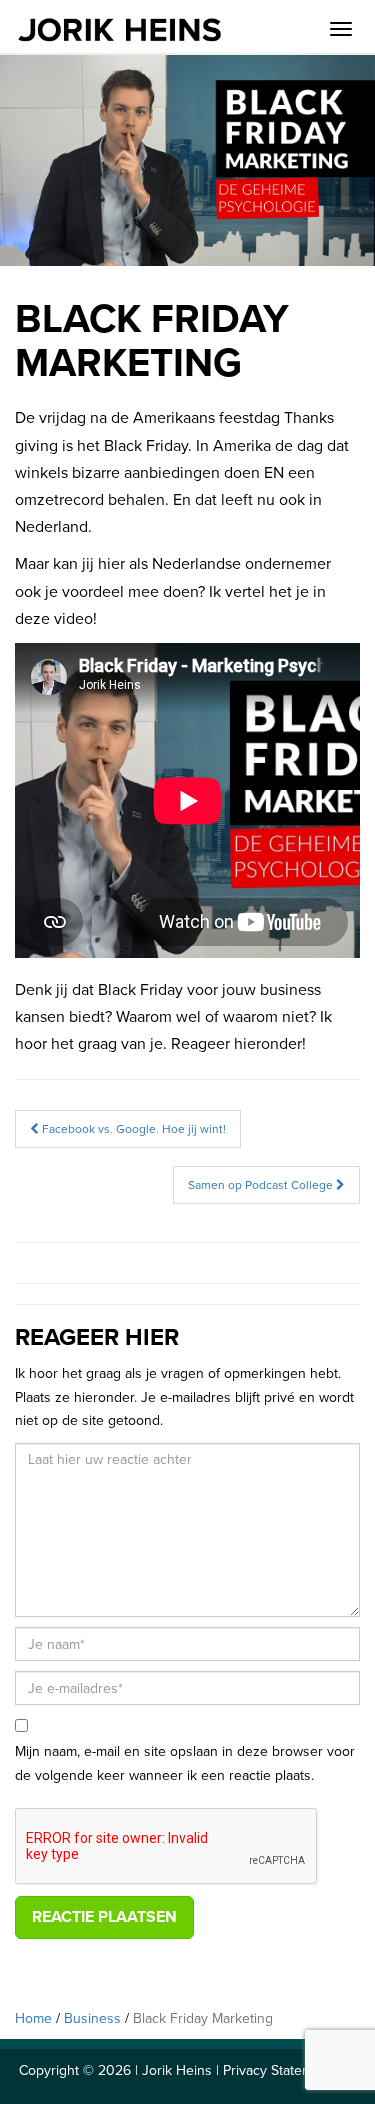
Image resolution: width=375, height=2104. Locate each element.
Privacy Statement (278, 2070)
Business (92, 2018)
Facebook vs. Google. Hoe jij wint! (132, 1129)
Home (33, 2018)
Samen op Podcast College (262, 1185)
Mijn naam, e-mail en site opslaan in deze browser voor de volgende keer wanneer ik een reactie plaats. (185, 1763)
